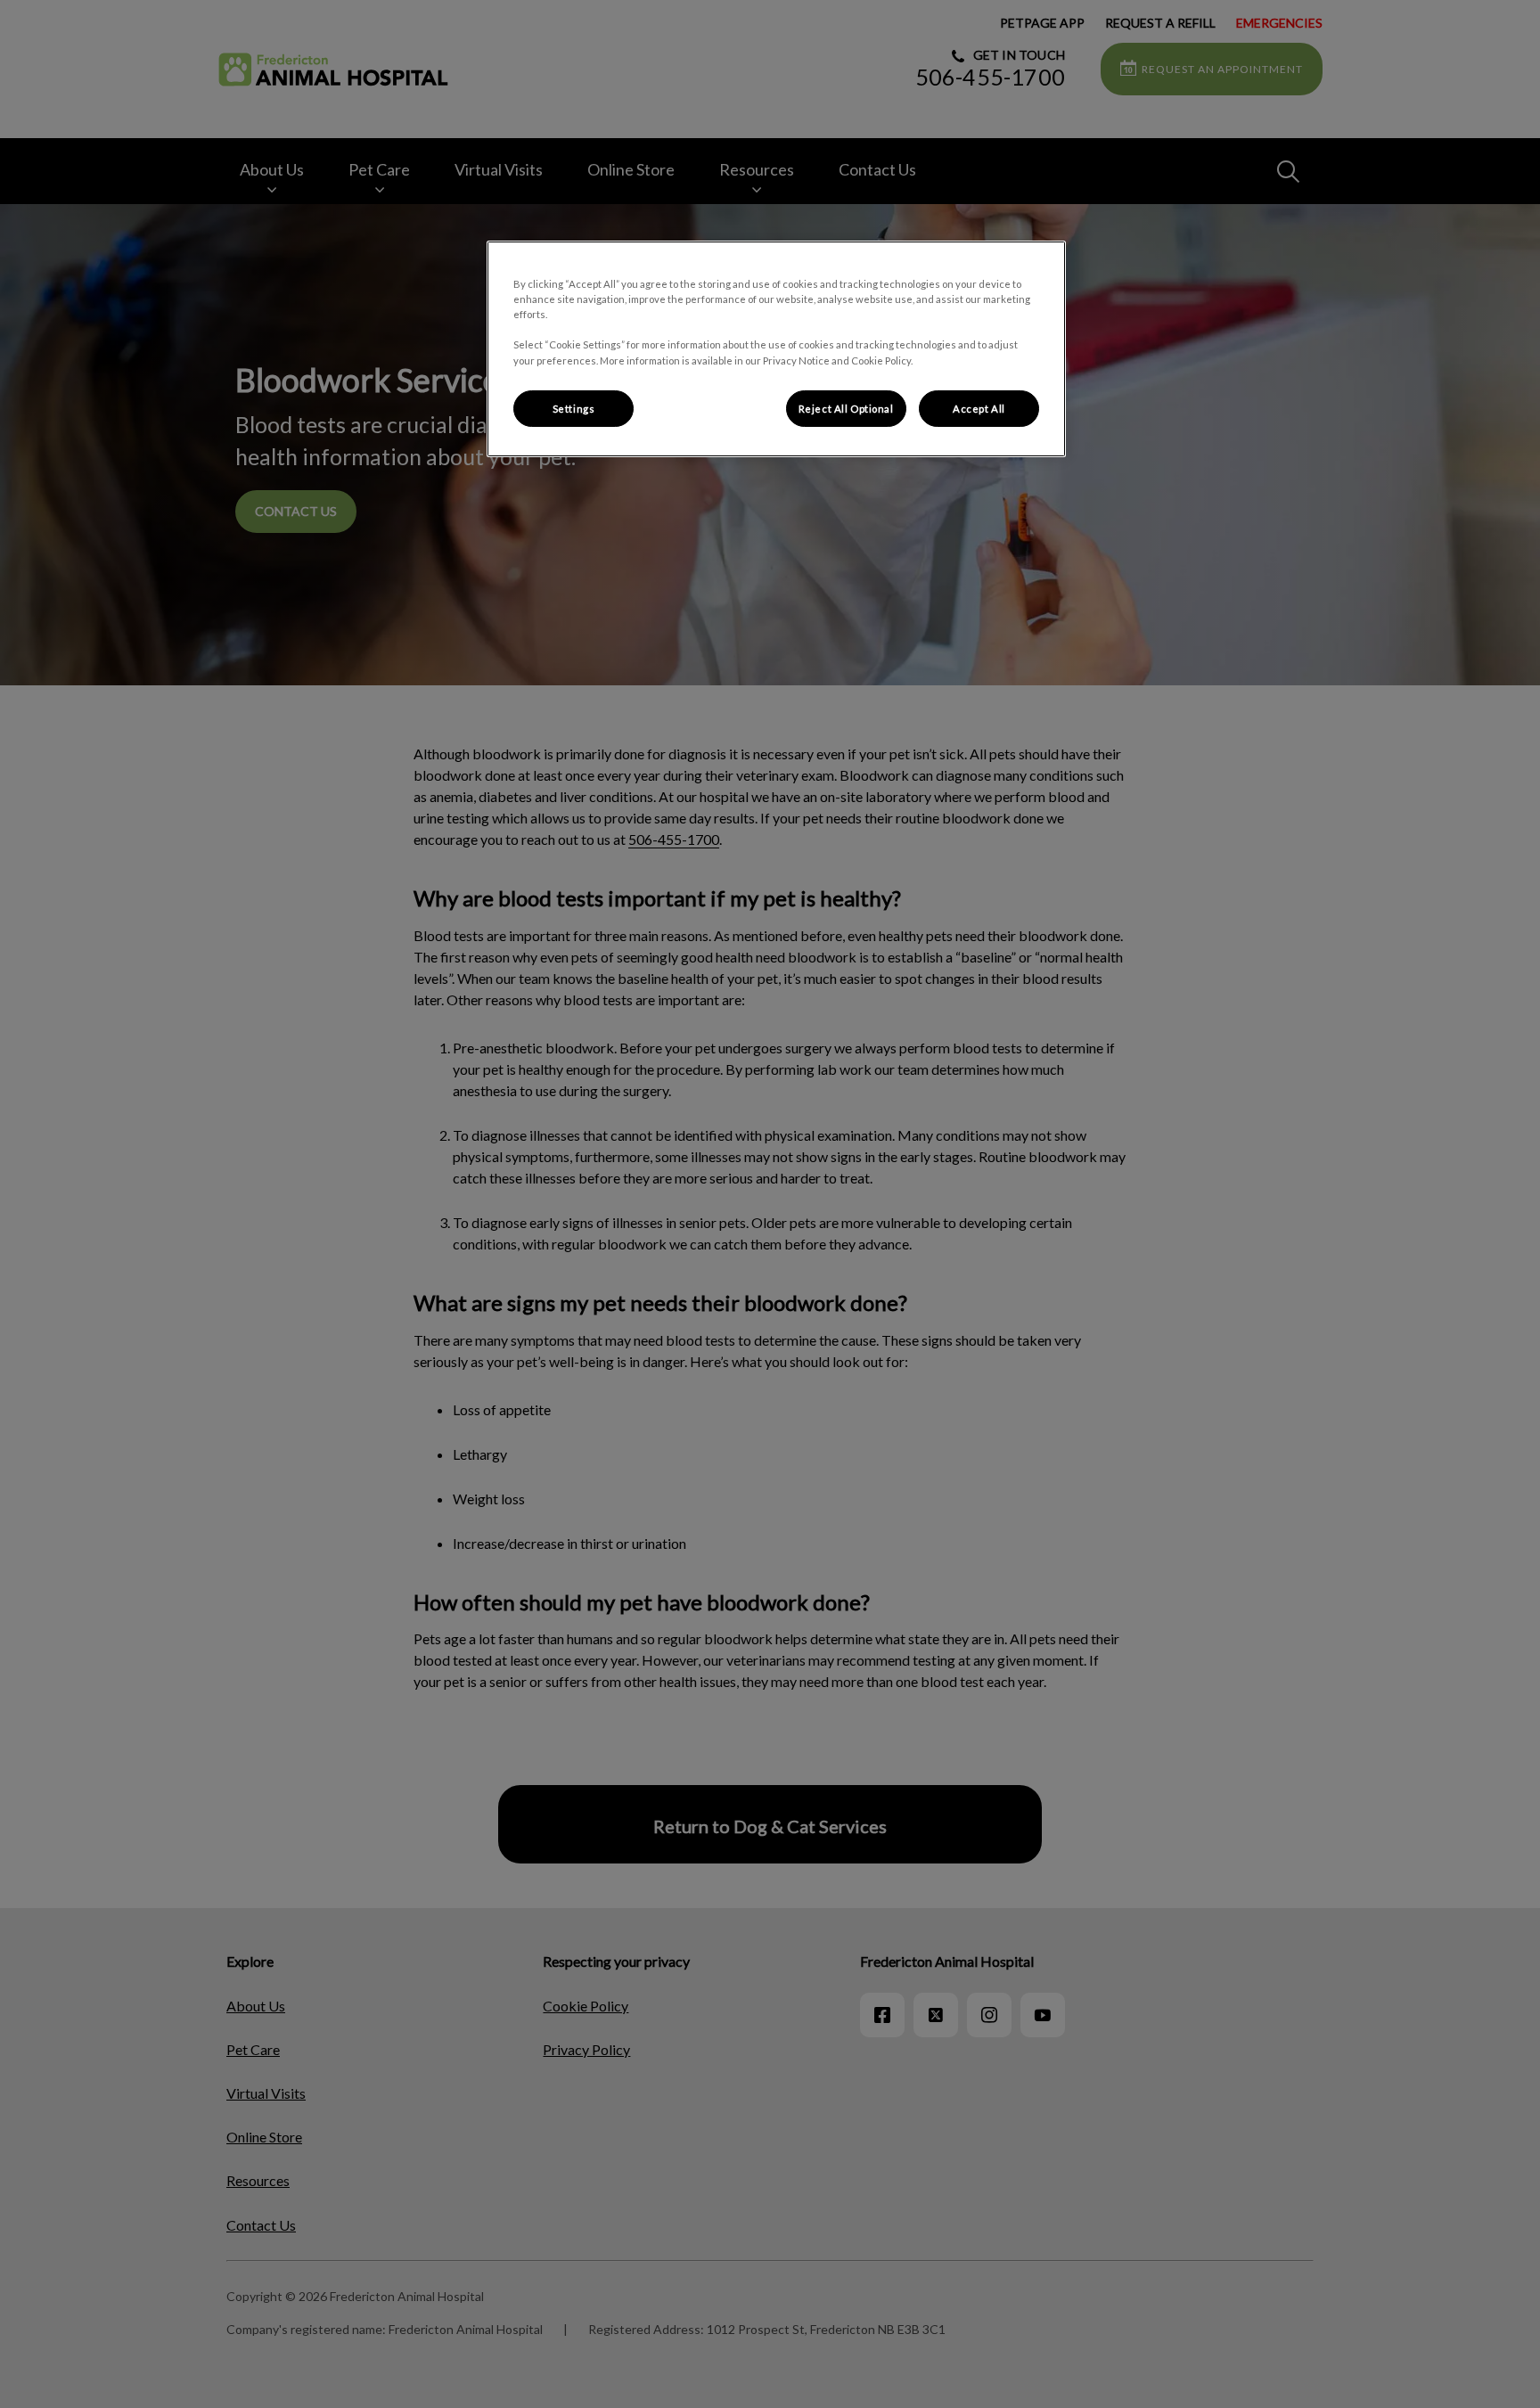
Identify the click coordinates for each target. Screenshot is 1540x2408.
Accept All (979, 409)
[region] (776, 349)
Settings (574, 409)
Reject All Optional (846, 409)
